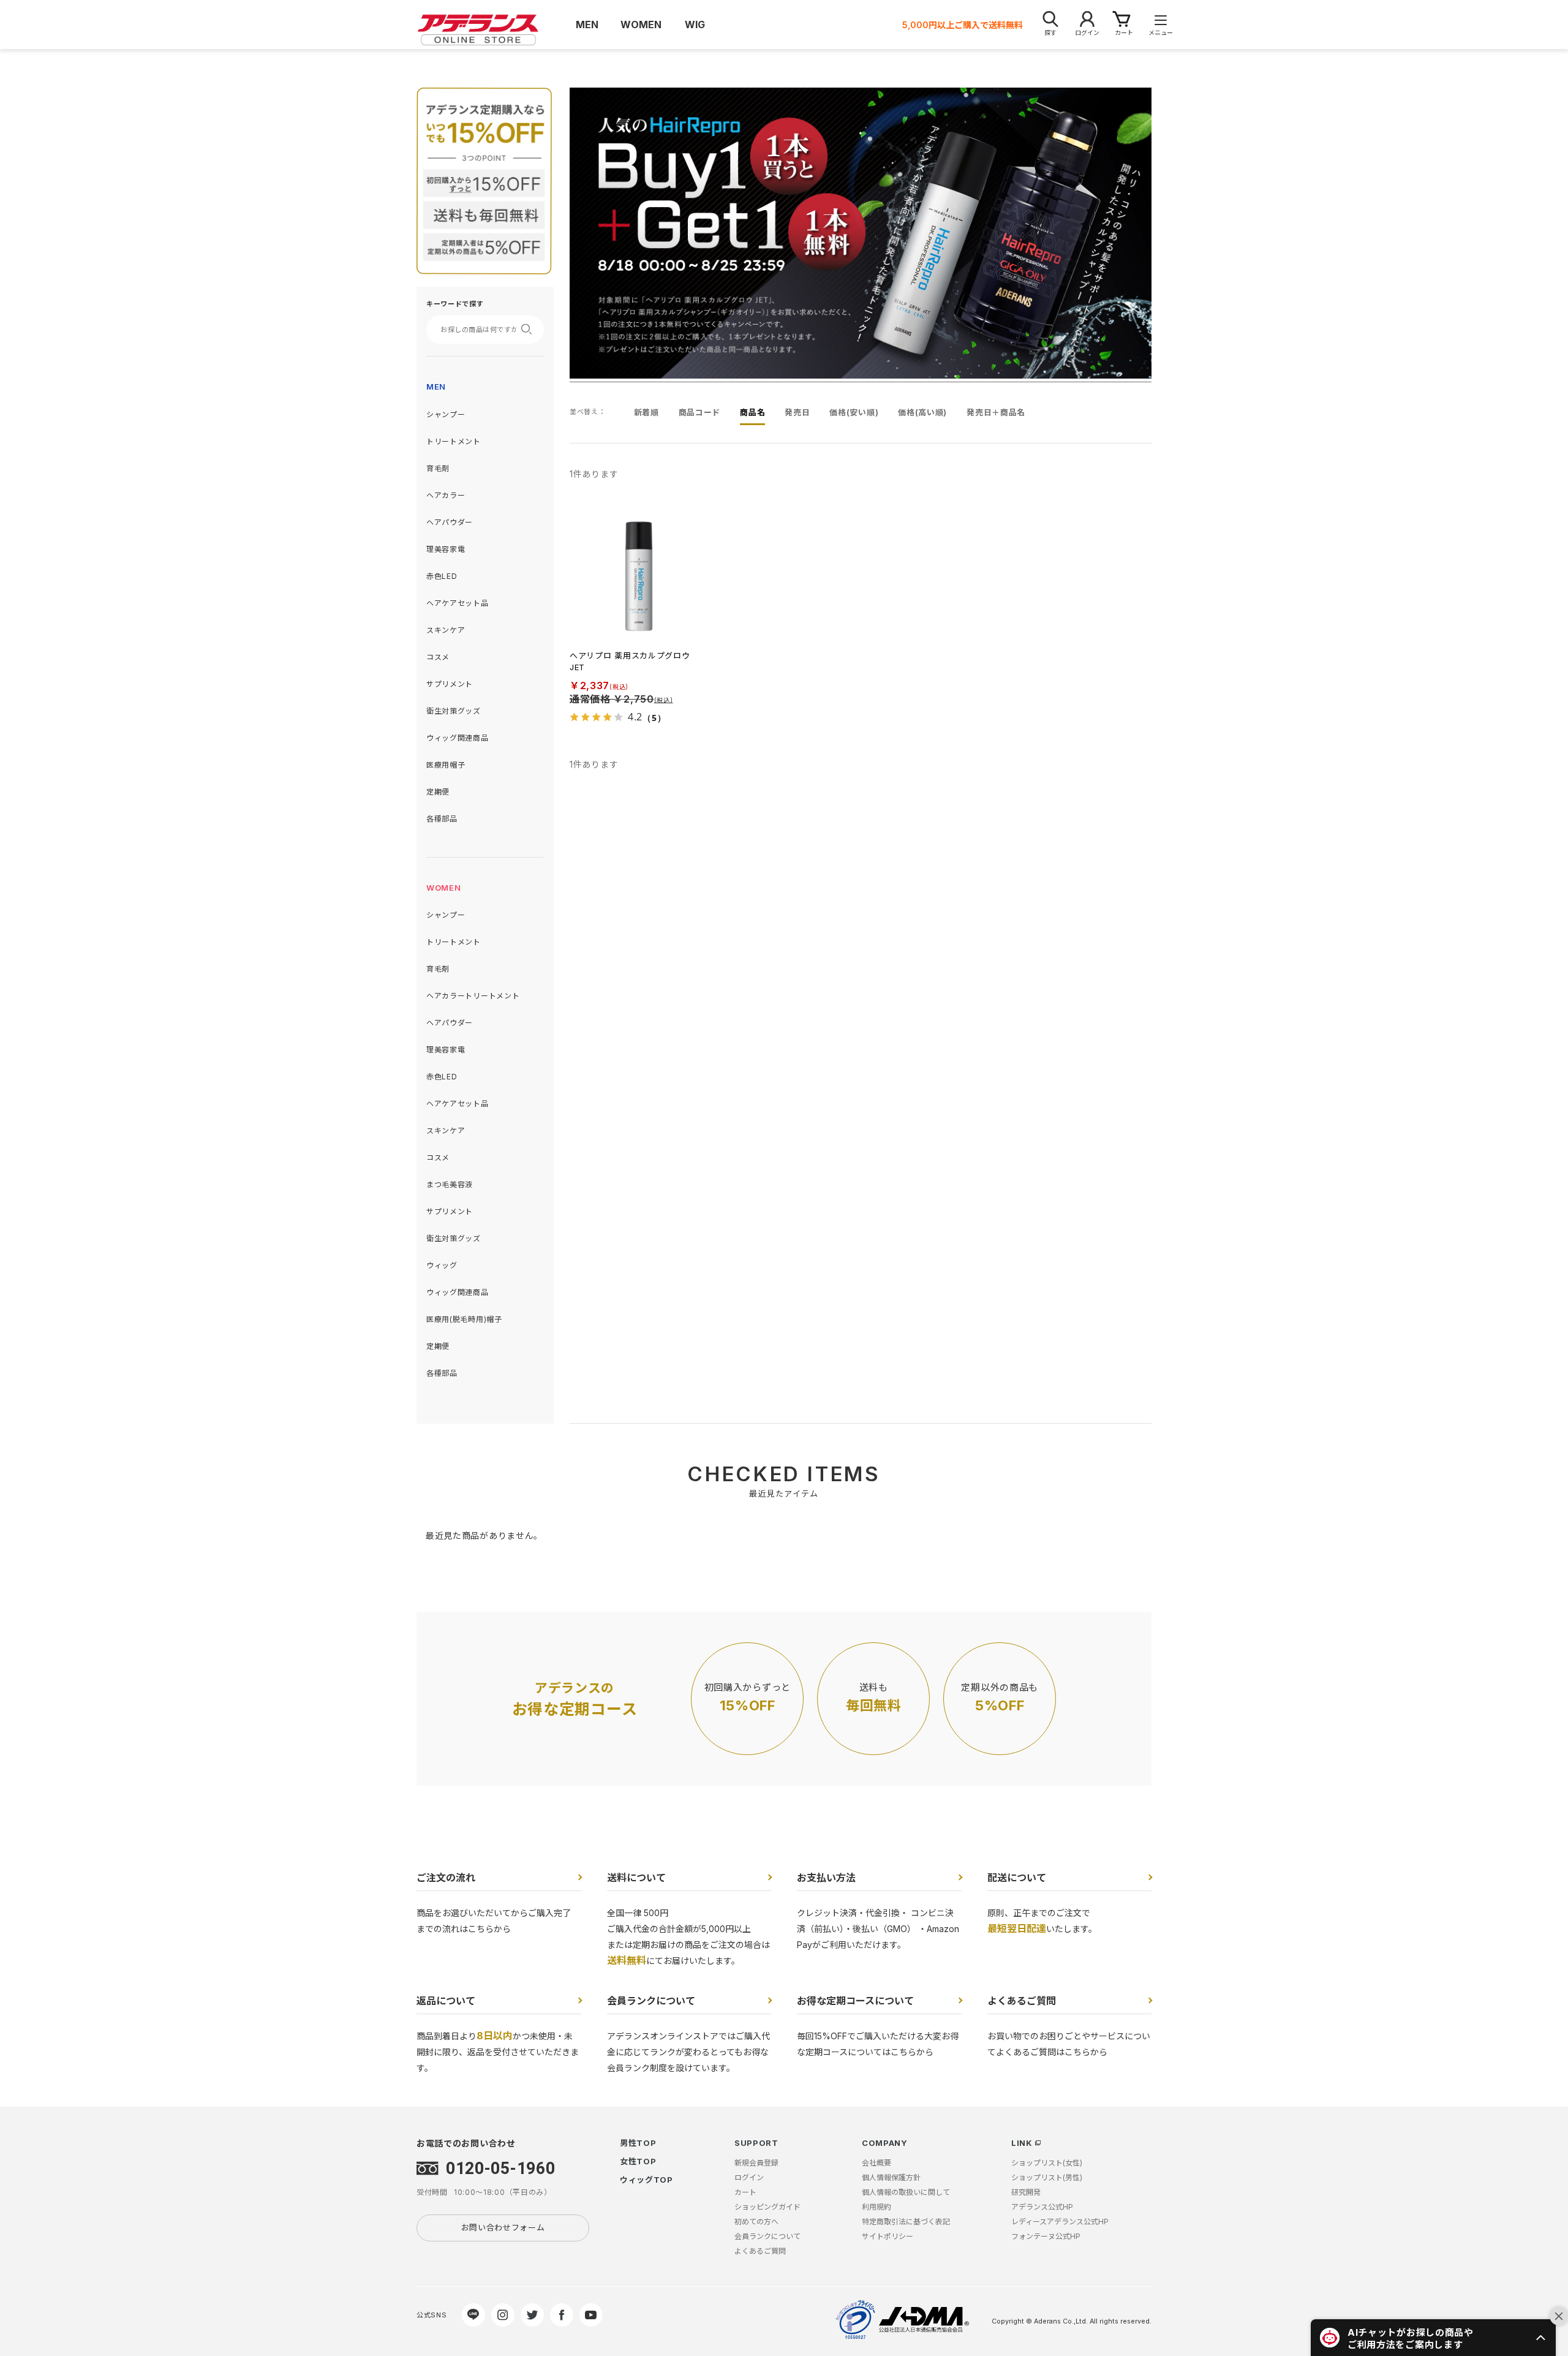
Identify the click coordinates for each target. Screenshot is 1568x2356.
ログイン (749, 2177)
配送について (1017, 1878)
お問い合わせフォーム (503, 2227)
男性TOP (638, 2143)
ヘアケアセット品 (458, 603)
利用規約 (876, 2207)
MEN (436, 387)
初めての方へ (756, 2222)
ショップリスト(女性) (1047, 2163)
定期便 (438, 792)
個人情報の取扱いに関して (906, 2192)
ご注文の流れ (446, 1878)
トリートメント (454, 441)
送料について (636, 1878)
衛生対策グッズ (454, 711)
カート (745, 2192)
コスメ (438, 657)
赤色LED (442, 576)
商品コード (700, 412)
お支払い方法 (826, 1878)
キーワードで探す (455, 304)
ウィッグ (442, 1265)
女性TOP (638, 2161)
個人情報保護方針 (891, 2177)
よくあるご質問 (1022, 2001)
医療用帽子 (446, 765)
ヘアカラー (446, 495)
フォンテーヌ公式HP (1046, 2236)
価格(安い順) (854, 412)
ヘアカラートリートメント (473, 996)
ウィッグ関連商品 (458, 738)
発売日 (797, 412)
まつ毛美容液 (450, 1184)
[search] (530, 329)
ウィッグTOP (646, 2180)
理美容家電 (446, 549)
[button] (1433, 2338)
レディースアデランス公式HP (1060, 2222)
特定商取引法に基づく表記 (906, 2222)
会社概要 (876, 2163)
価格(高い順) (922, 412)
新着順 (646, 412)
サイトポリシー (888, 2236)
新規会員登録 (756, 2163)
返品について (446, 2001)
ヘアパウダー (450, 522)
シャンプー (446, 414)
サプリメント (450, 684)
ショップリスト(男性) (1047, 2177)
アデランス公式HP (1042, 2207)
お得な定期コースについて (855, 2001)
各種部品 (442, 819)
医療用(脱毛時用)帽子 (464, 1319)
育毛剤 (438, 468)
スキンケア (446, 630)
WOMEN (444, 888)
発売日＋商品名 (996, 412)
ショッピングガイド (767, 2207)
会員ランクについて (651, 2001)
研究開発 (1026, 2192)
